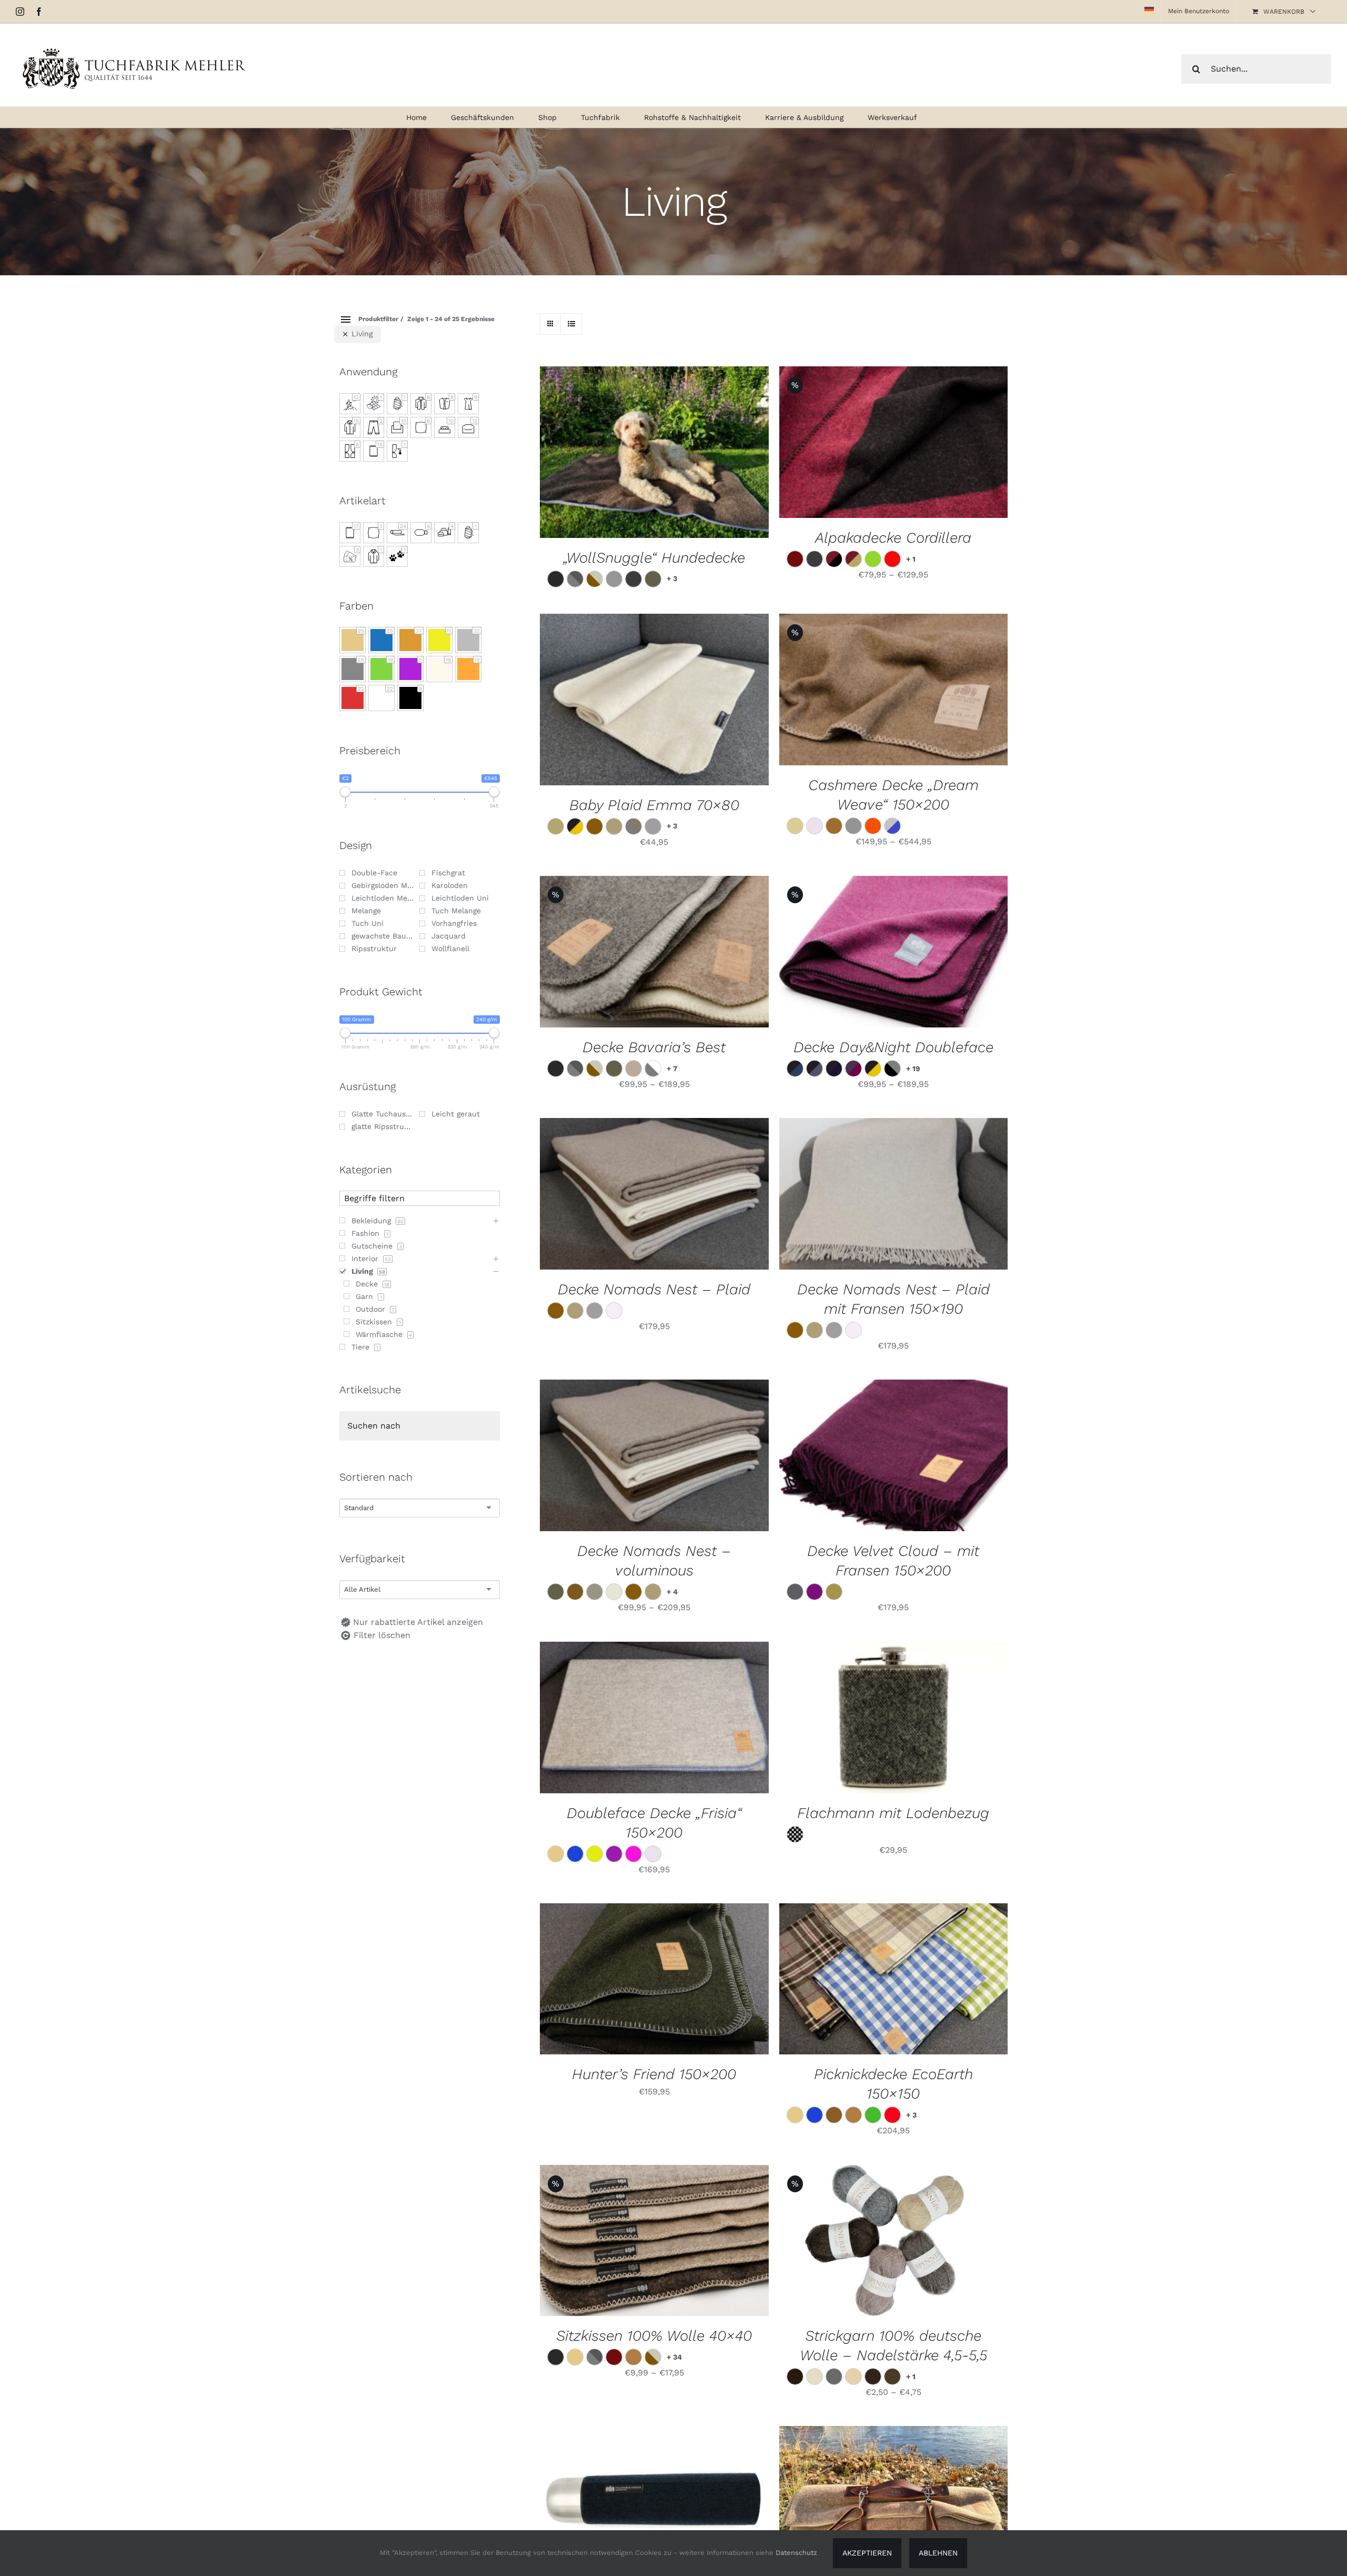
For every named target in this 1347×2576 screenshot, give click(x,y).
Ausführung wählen (868, 953)
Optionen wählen (868, 444)
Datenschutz (796, 2553)
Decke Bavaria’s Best (654, 1047)
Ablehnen (938, 2553)
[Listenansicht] (571, 324)
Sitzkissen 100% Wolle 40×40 (654, 2336)
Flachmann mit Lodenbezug (893, 1813)
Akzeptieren (867, 2553)
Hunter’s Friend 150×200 (654, 2074)
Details (654, 454)
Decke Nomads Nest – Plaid (654, 1289)
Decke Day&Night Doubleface (893, 1047)
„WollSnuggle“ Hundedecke (654, 558)
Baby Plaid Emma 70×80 (654, 805)
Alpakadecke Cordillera (893, 538)
